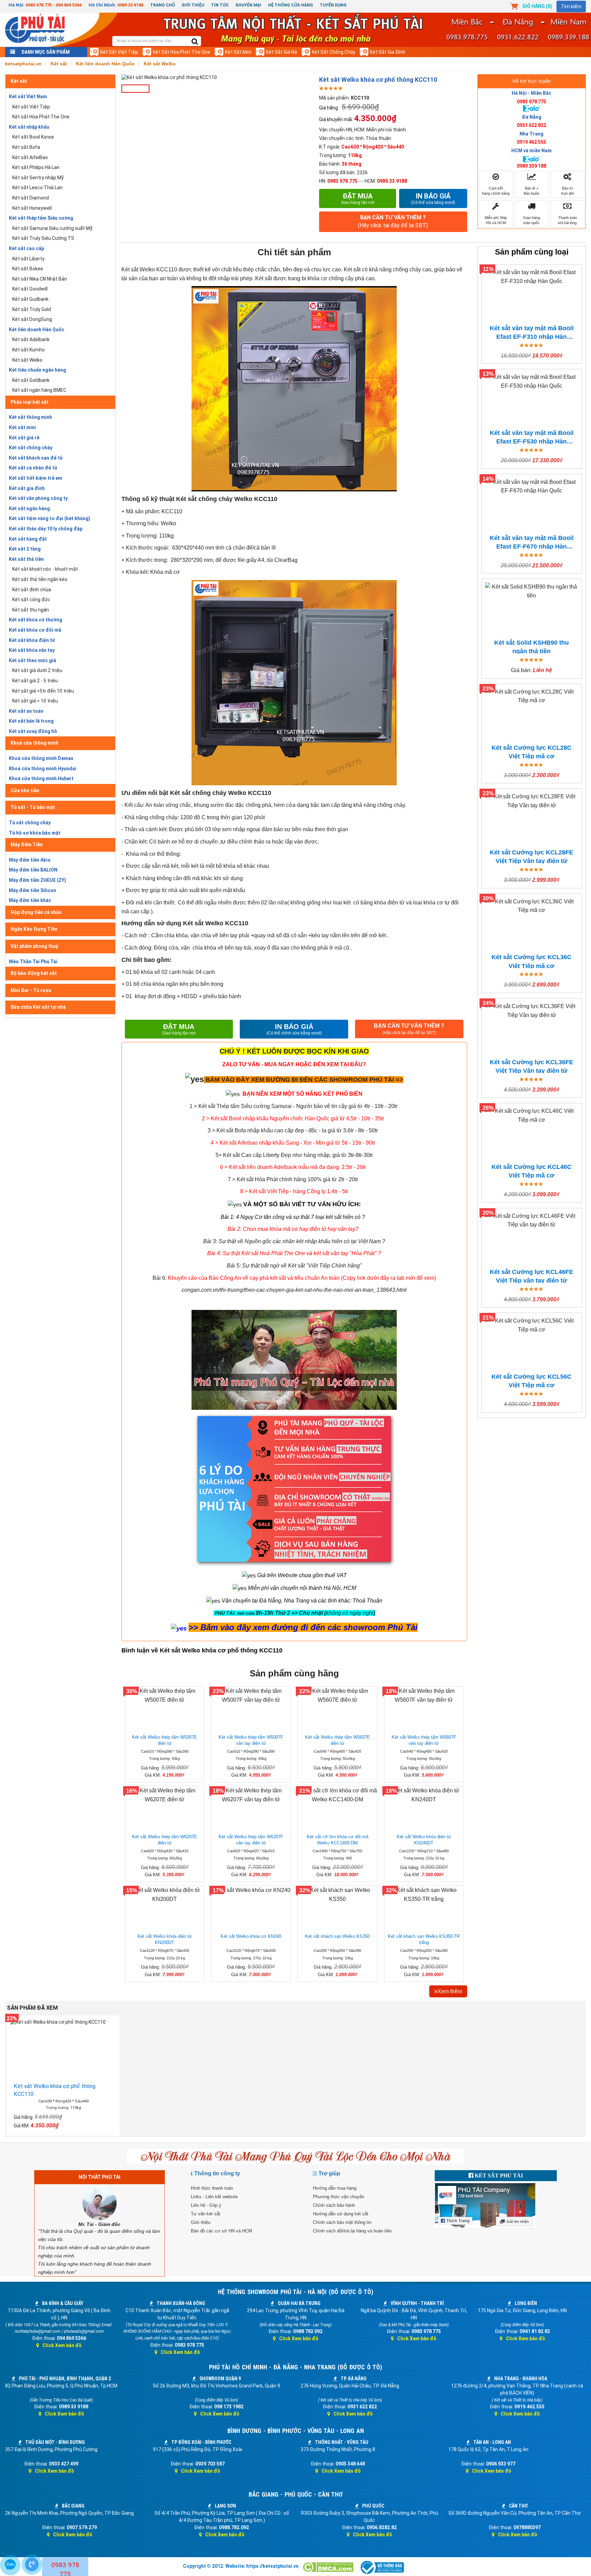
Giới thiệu (193, 5)
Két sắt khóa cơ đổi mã (35, 630)
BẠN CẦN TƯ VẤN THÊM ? (393, 221)
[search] (195, 42)
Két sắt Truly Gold (32, 309)
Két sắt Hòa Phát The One (182, 52)
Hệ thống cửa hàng (291, 5)
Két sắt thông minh (30, 417)
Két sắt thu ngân (31, 610)
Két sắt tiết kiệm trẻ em (36, 478)
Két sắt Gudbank (30, 299)
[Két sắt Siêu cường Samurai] (398, 1106)
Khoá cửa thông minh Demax (41, 758)
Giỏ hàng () (537, 6)
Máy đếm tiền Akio (30, 860)
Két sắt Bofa (26, 147)
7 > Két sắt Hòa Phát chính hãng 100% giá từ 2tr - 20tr (293, 1179)
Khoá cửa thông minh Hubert (41, 778)
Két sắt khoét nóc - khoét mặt (45, 569)
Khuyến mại (248, 5)
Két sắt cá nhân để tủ (33, 468)
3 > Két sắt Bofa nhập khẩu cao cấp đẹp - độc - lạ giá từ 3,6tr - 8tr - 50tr (293, 1130)
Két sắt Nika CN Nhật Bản (40, 279)
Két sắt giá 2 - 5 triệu (35, 681)
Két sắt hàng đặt (28, 539)
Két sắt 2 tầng (25, 549)
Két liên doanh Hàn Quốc (37, 330)
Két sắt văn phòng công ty (38, 498)
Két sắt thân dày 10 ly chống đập (46, 529)
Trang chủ (162, 5)
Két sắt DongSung (32, 319)
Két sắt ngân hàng (29, 508)
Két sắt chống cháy (334, 52)
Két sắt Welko (27, 360)
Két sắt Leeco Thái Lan (37, 188)
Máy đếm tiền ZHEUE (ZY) (37, 880)
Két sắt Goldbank (31, 380)
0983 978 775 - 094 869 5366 (54, 5)
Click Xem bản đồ (62, 2345)
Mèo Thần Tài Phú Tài (33, 962)
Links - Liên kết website (214, 2197)
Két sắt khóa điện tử (32, 640)
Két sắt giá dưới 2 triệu (37, 670)
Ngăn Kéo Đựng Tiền (34, 929)
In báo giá (433, 198)
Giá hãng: (329, 108)
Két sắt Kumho (29, 350)
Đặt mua (358, 198)
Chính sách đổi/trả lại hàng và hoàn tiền (352, 2231)
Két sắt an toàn (26, 711)
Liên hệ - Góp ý (206, 2205)
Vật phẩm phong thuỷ (34, 946)
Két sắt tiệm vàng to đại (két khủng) (50, 518)
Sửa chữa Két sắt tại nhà (38, 1007)
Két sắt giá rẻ (282, 52)
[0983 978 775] (32, 2564)
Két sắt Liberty (28, 259)
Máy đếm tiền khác (30, 900)
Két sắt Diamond (31, 198)
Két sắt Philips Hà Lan (36, 167)
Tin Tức (220, 5)
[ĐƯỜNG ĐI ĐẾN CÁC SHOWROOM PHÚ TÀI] (194, 1079)
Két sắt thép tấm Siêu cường (41, 218)
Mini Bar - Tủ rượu (31, 990)
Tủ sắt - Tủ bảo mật (33, 807)
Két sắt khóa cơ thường (36, 620)
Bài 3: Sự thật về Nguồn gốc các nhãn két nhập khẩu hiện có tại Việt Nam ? (294, 1241)
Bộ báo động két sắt (34, 973)
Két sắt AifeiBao (30, 157)
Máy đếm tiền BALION (33, 870)
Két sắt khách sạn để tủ (36, 458)
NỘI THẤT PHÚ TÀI (100, 2177)
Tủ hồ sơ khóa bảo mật (35, 833)
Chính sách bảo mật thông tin (342, 2222)
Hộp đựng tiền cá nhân (36, 912)
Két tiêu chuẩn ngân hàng (37, 370)
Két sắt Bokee (28, 269)
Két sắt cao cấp (27, 248)
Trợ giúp (329, 2173)
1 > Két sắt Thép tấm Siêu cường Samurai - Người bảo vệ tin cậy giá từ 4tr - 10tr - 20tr (293, 1106)
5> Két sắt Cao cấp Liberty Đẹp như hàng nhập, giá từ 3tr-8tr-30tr (294, 1155)
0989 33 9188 (130, 5)
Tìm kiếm (571, 7)
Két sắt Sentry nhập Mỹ (38, 178)
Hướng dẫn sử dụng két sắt (341, 2214)
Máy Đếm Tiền (27, 845)
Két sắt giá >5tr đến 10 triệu (43, 691)
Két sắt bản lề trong (31, 721)
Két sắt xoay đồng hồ (33, 731)
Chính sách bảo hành (334, 2205)
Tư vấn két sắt (206, 2214)
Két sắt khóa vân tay (32, 650)
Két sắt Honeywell (32, 208)
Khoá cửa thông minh (35, 743)
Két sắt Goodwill (30, 289)
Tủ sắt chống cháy (30, 823)
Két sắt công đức (31, 600)
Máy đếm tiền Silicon (32, 890)
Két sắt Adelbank (31, 339)
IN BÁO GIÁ (294, 1029)
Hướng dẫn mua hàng (335, 2188)
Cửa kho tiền (25, 790)
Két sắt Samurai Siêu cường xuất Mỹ (52, 228)
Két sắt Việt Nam (28, 96)
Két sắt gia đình (388, 52)
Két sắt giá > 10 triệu (35, 701)
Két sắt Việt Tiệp (119, 52)
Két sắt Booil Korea (33, 137)
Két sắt (19, 81)
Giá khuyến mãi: (336, 119)
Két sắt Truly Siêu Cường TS (43, 238)
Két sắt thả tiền (26, 559)
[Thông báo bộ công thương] (382, 2567)
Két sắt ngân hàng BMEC (39, 390)
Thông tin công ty (217, 2173)
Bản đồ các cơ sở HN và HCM (221, 2231)
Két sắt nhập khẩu (29, 127)
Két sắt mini (238, 52)
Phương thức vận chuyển (339, 2197)
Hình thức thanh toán (212, 2188)
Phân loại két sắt (30, 402)
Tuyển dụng (333, 5)
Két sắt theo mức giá (32, 660)
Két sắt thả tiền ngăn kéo (40, 579)
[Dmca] (329, 2567)
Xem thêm (450, 1991)
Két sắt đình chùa (32, 590)
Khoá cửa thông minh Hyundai (43, 769)
